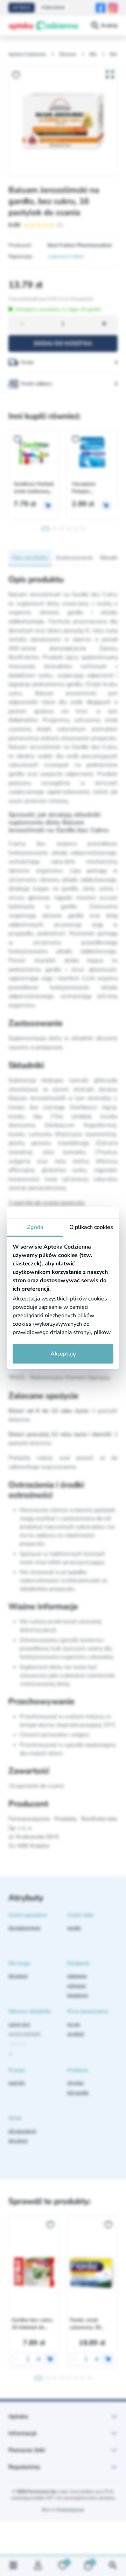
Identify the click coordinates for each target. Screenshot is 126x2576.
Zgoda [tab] (35, 1227)
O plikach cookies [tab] (91, 1227)
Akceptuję (63, 1354)
